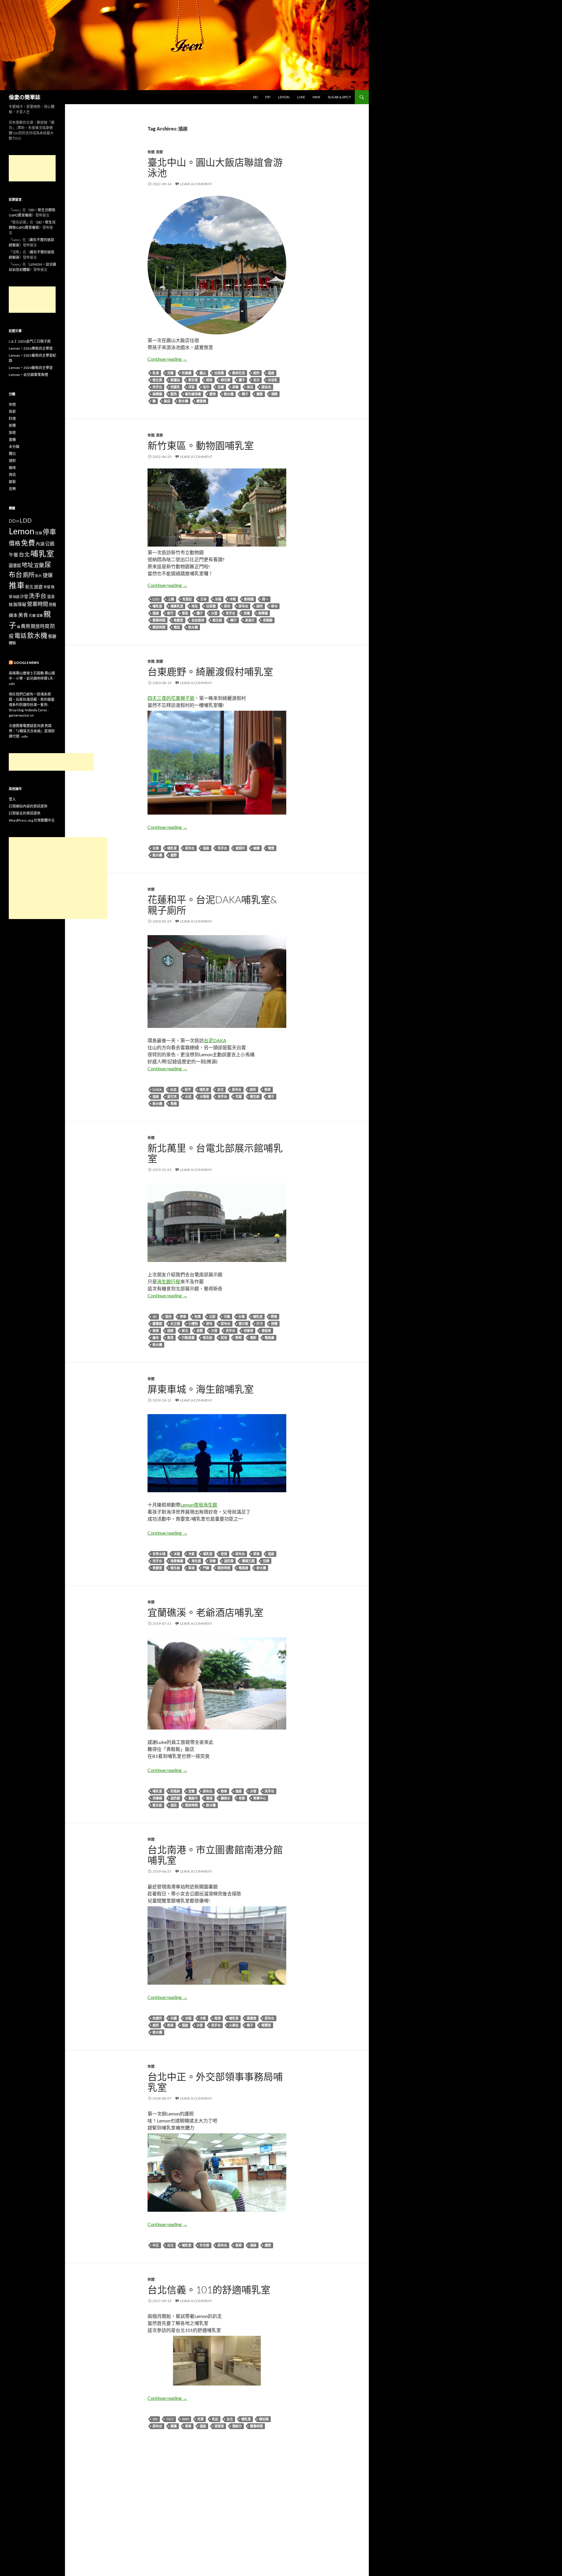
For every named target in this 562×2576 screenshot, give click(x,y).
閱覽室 (266, 2025)
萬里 (170, 1338)
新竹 (170, 613)
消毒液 (248, 1331)
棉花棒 (226, 380)
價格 (15, 543)
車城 (191, 1568)
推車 (268, 1089)
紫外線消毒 (193, 394)
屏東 (256, 1554)
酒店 (174, 1805)
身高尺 (250, 620)
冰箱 (218, 599)
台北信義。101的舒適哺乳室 (209, 2290)
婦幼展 (264, 2419)
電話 (177, 627)
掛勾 (274, 606)
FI (18, 521)
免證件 (157, 2018)
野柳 (239, 1338)
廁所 (256, 373)
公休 (203, 599)
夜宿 (224, 1554)
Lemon (284, 97)
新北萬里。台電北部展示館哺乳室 (215, 1153)
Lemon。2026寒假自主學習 (31, 348)
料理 (12, 419)
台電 (241, 1317)
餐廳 (52, 636)
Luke (301, 97)
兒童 (170, 373)
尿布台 (243, 606)
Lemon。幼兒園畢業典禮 (28, 375)
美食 (23, 615)
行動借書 (188, 1338)
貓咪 (12, 468)
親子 (245, 394)
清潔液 (219, 2426)
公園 (50, 543)
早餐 (47, 587)
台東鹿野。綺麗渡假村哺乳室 (210, 672)
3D (155, 1317)
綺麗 (256, 848)
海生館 (196, 1561)
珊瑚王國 (248, 1561)
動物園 (249, 599)
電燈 (271, 848)
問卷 (274, 1317)
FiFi (268, 97)
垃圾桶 (219, 373)
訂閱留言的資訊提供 (25, 813)
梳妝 (209, 380)
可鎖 (227, 1317)
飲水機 (183, 401)
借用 (168, 1317)
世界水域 (159, 1554)
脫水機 (229, 394)
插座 (271, 373)
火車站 (234, 2025)
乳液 (156, 373)
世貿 (201, 2419)
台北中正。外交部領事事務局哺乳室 (215, 2082)
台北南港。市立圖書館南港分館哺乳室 (215, 1855)
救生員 (157, 380)
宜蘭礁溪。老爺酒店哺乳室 (205, 1612)
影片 (39, 576)
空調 (266, 1561)
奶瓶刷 (175, 1791)
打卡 (260, 1324)
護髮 (260, 394)
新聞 (12, 426)
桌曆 (200, 1331)
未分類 (14, 447)
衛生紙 (217, 620)
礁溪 (209, 1798)
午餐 (13, 555)
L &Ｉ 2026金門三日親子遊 (30, 341)
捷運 (174, 2426)
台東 (156, 848)
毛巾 (256, 380)
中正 (156, 2245)
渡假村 (240, 848)
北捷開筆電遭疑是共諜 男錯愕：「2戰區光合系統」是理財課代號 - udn (32, 731)
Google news (26, 663)
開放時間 (159, 627)
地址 (195, 606)
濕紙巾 (193, 1798)
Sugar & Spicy (339, 97)
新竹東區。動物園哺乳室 (201, 445)
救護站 (175, 380)
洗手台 (157, 387)
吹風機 (187, 373)
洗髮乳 (175, 387)
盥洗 (174, 394)
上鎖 (171, 599)
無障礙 (157, 394)
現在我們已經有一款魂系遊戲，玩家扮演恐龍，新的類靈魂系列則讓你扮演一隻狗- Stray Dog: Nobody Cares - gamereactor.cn (32, 705)
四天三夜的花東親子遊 (171, 698)
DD (255, 97)
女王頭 (175, 1324)
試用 (224, 1338)
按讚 (274, 1324)
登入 (12, 799)
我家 (160, 152)
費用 (25, 626)
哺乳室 (157, 606)
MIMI (316, 97)
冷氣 (233, 599)
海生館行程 (169, 1281)
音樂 (12, 489)
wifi (186, 2419)
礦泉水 (226, 1798)
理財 (12, 461)
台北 (170, 2245)
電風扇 (269, 1338)
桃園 (16, 597)
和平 (188, 1089)
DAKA (157, 1089)
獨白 (12, 454)
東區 (185, 613)
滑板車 (266, 1331)
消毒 (235, 387)
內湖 (40, 544)
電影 (253, 1338)
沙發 (214, 613)
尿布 (227, 606)
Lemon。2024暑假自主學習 (31, 368)
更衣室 (193, 380)
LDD (156, 599)
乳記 (215, 2419)
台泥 (173, 1089)
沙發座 (204, 1096)
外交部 (204, 2245)
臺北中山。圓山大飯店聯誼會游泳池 (215, 167)
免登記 (187, 599)
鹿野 (174, 855)
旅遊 (160, 661)
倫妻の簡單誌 (25, 97)
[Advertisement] (32, 168)
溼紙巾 (237, 2426)
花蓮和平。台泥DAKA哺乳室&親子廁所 (212, 905)
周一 (265, 599)
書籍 (12, 440)
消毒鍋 (157, 1798)
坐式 (220, 1089)
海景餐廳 (177, 1561)
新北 (185, 1331)
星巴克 (172, 1096)
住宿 (39, 533)
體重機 (201, 401)
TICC (170, 2419)
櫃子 (242, 380)
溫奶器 (229, 1561)
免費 (198, 1317)
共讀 (174, 2018)
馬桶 (174, 1104)
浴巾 (206, 387)
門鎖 (206, 1568)
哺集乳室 (177, 606)
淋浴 (250, 387)
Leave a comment (196, 184)
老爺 (242, 1798)
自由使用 (198, 620)
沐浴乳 (273, 380)
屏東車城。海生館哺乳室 (201, 1389)
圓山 (203, 373)
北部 (212, 1317)
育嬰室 (178, 620)
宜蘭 (191, 1791)
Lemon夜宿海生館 (199, 1505)
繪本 (156, 1338)
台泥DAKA (215, 1040)
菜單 (40, 615)
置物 (213, 394)
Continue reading (167, 359)
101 (155, 2419)
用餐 (52, 604)
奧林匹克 (239, 373)
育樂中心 (260, 1798)
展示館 (243, 1324)
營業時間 (159, 620)
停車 (183, 1317)
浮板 (191, 387)
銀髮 (12, 482)
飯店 (167, 401)
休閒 (151, 152)
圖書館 (157, 1324)
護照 (268, 2245)
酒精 (274, 394)
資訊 (12, 475)
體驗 (12, 643)
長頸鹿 (268, 620)
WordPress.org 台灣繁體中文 (32, 820)
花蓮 (239, 1096)
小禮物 (193, 1324)
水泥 (188, 1096)
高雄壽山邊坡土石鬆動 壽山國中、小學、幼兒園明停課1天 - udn (32, 678)
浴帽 (221, 387)
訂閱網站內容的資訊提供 (28, 806)
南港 (217, 2018)
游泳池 (266, 387)
